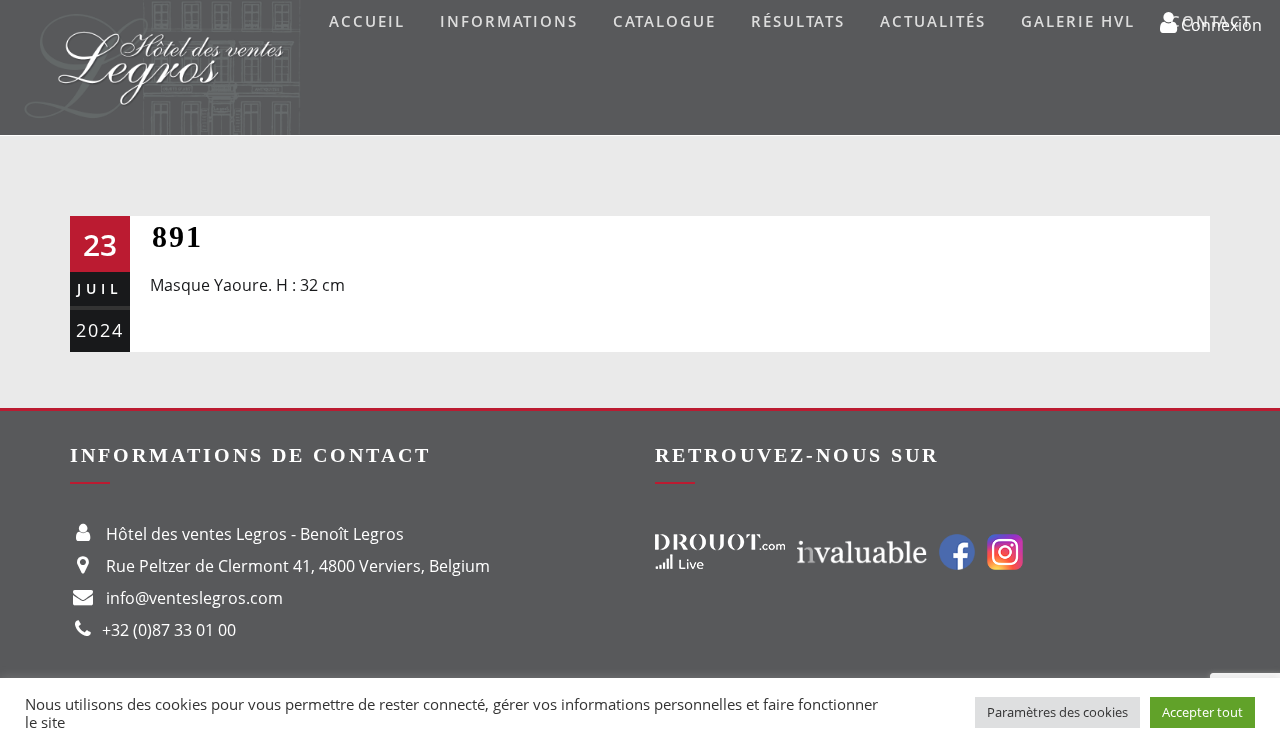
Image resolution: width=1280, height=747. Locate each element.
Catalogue (664, 21)
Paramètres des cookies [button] (1057, 712)
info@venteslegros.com (194, 598)
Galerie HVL (1078, 21)
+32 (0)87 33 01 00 (169, 630)
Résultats (798, 21)
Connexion (1219, 24)
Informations (509, 21)
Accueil (367, 21)
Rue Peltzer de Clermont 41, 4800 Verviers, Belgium (298, 566)
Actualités (933, 21)
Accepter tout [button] (1202, 712)
